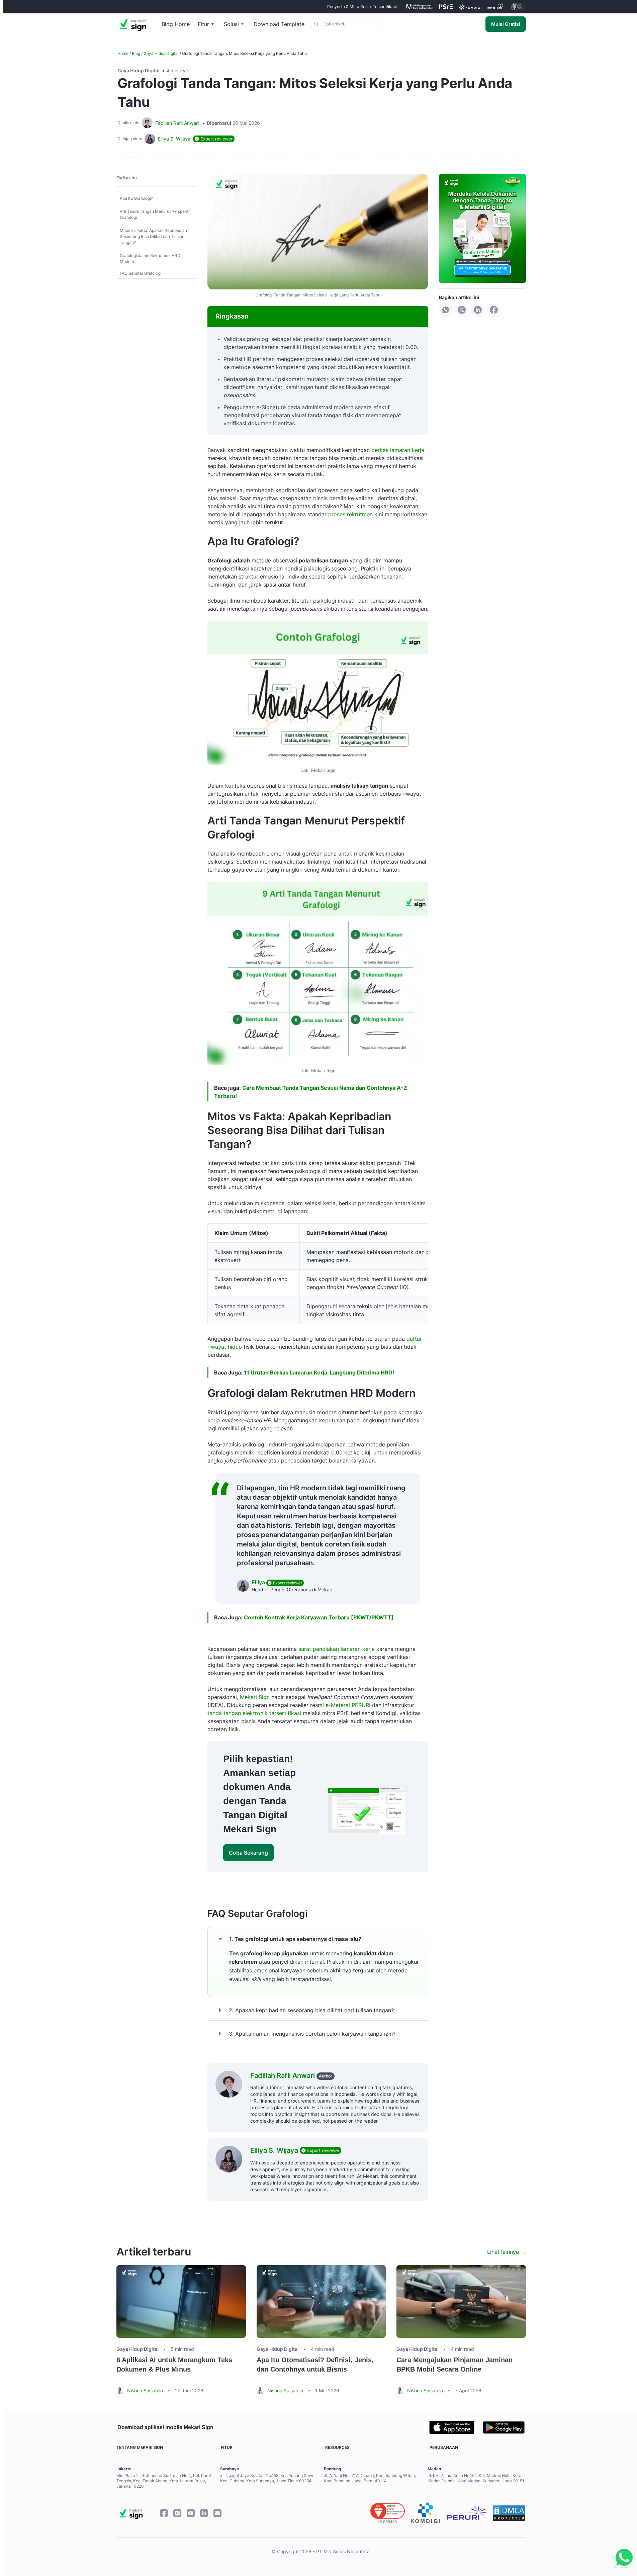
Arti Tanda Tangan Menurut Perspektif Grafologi (155, 214)
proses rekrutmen (350, 514)
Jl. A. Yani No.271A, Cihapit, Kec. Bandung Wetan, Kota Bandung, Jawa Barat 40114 (370, 2478)
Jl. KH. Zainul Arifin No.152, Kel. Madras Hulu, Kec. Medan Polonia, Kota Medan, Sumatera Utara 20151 (476, 2478)
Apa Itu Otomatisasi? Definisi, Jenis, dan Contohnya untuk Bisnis (315, 2365)
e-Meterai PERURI (348, 1705)
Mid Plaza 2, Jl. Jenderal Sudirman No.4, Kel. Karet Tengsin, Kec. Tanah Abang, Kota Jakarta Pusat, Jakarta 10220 (164, 2481)
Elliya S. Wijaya (275, 2150)
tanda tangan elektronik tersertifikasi (255, 1713)
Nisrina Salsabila (145, 2390)
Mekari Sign (255, 1697)
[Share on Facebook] (494, 310)
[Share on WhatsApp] (446, 310)
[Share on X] (462, 310)
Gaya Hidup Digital (161, 53)
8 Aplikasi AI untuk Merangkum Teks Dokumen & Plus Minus (174, 2365)
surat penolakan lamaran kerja (337, 1649)
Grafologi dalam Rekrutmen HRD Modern (150, 258)
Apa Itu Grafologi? (136, 198)
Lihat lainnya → (507, 2252)
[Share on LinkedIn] (478, 310)
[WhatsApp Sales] (622, 2558)
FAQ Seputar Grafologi (141, 273)
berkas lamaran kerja (398, 450)
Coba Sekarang (248, 1853)
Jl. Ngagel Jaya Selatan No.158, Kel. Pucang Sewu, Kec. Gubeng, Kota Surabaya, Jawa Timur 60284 (268, 2478)
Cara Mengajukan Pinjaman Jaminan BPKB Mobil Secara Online (454, 2365)
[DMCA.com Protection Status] (509, 2513)
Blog (136, 53)
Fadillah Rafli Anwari (177, 123)
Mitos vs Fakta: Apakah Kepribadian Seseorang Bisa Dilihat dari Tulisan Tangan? (153, 236)
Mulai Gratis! (506, 24)
